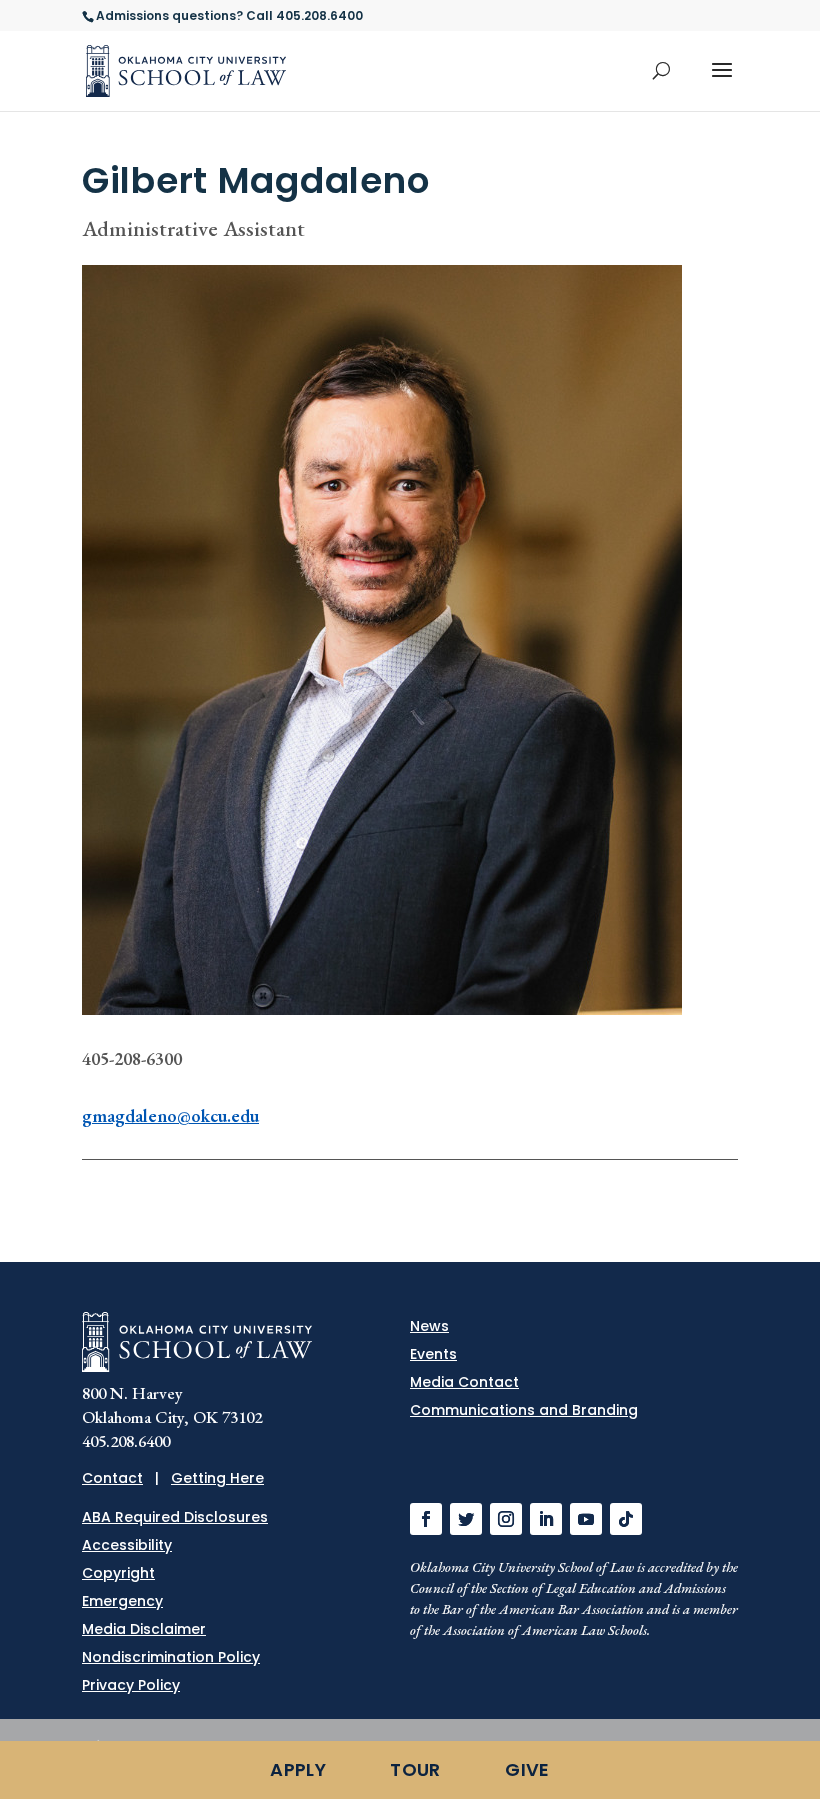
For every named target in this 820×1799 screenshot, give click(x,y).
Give (527, 1769)
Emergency (122, 1601)
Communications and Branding (524, 1410)
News (429, 1326)
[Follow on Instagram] (506, 1519)
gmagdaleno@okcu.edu (170, 1115)
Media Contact (464, 1382)
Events (433, 1354)
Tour (415, 1769)
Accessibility (127, 1545)
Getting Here (217, 1478)
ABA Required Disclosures (175, 1517)
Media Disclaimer (144, 1629)
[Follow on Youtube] (586, 1519)
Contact (112, 1478)
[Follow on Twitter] (466, 1519)
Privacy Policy (131, 1685)
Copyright (118, 1573)
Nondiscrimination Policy (171, 1657)
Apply (298, 1769)
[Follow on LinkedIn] (546, 1519)
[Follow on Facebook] (426, 1519)
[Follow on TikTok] (626, 1519)
